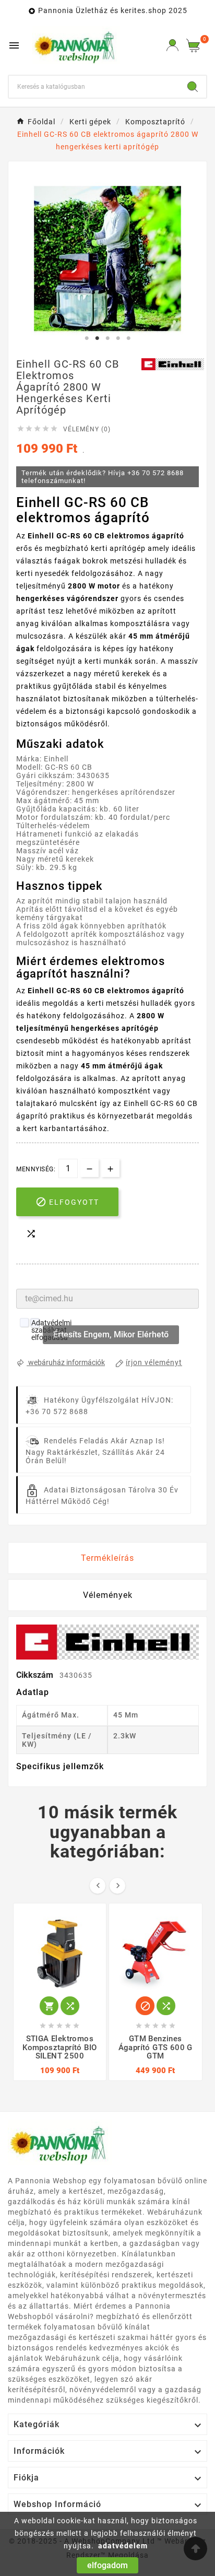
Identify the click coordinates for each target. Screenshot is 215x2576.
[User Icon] (172, 45)
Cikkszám (36, 1675)
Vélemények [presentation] (108, 1595)
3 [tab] (107, 338)
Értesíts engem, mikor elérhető (111, 1334)
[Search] (193, 87)
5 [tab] (128, 338)
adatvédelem (123, 2546)
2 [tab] (97, 338)
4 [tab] (118, 338)
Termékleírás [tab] (107, 1558)
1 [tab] (87, 338)
